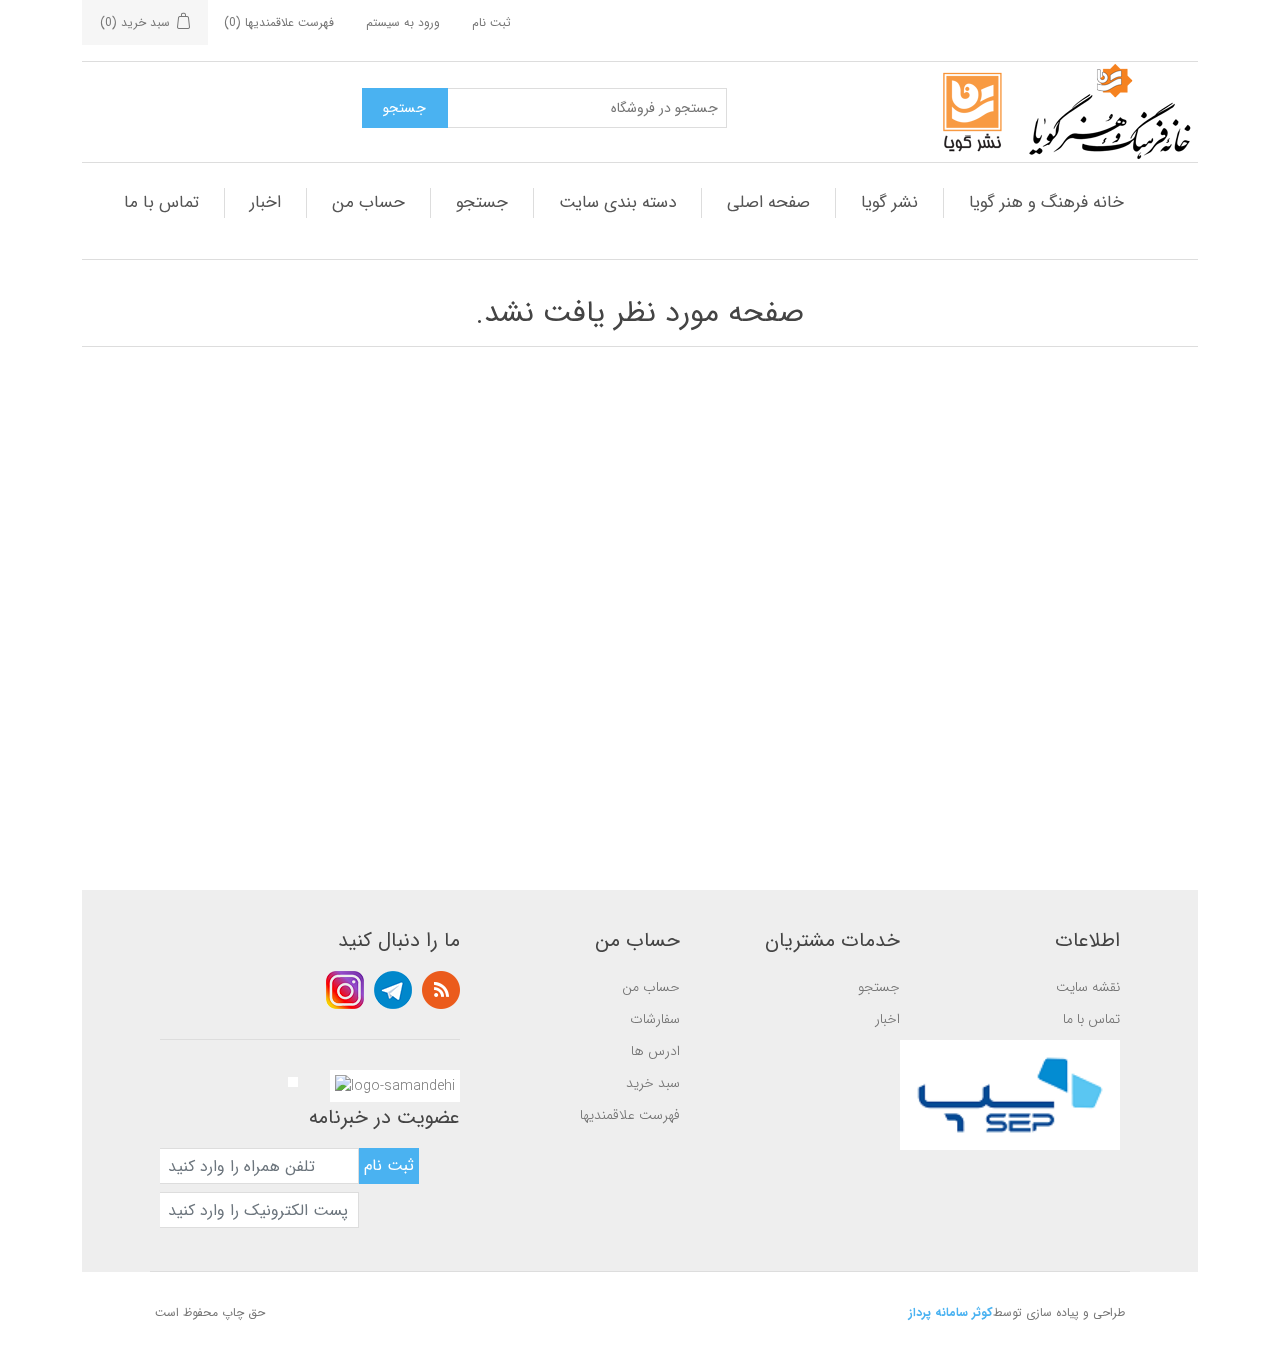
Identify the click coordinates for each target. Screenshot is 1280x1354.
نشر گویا (889, 202)
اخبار (265, 202)
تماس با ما (161, 202)
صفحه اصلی (768, 202)
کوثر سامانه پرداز (951, 1312)
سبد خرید (653, 1083)
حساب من (368, 202)
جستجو (482, 202)
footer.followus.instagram (345, 990)
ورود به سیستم (403, 22)
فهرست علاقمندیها (630, 1115)
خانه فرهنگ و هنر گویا (1046, 202)
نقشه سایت (1088, 987)
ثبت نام (491, 22)
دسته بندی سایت (617, 202)
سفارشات (655, 1019)
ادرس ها (655, 1051)
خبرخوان (441, 990)
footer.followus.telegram (393, 990)
